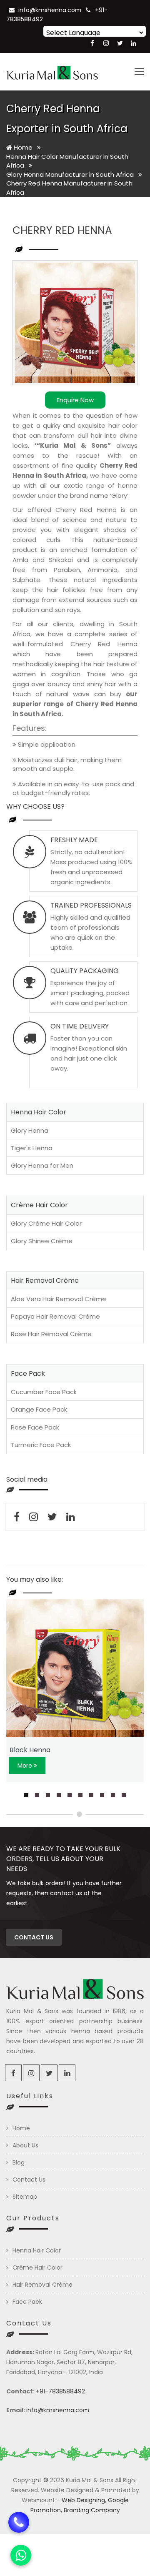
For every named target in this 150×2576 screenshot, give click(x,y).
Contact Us (29, 2180)
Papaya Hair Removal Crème (55, 1316)
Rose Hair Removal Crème (51, 1334)
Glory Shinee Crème (42, 1241)
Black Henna (30, 1750)
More (26, 1766)
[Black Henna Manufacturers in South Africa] (75, 1668)
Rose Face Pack (35, 1427)
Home (22, 147)
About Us (25, 2145)
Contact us (34, 1937)
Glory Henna (30, 1130)
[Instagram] (106, 43)
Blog (19, 2162)
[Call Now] (19, 2518)
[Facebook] (92, 43)
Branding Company (92, 2510)
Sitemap (25, 2197)
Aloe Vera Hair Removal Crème (59, 1299)
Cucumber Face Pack (44, 1392)
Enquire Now (75, 400)
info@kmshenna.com (50, 10)
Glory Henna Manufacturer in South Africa (71, 174)
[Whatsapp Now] (21, 2555)
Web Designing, (84, 2500)
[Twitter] (120, 43)
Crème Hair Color (37, 2267)
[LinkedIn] (134, 43)
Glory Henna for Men (42, 1165)
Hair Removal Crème (42, 2285)
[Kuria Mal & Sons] (52, 72)
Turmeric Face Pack (41, 1445)
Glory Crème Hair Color (46, 1223)
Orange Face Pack (39, 1409)
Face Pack (27, 2302)
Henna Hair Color (37, 2250)
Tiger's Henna (32, 1148)
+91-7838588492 (60, 2391)
